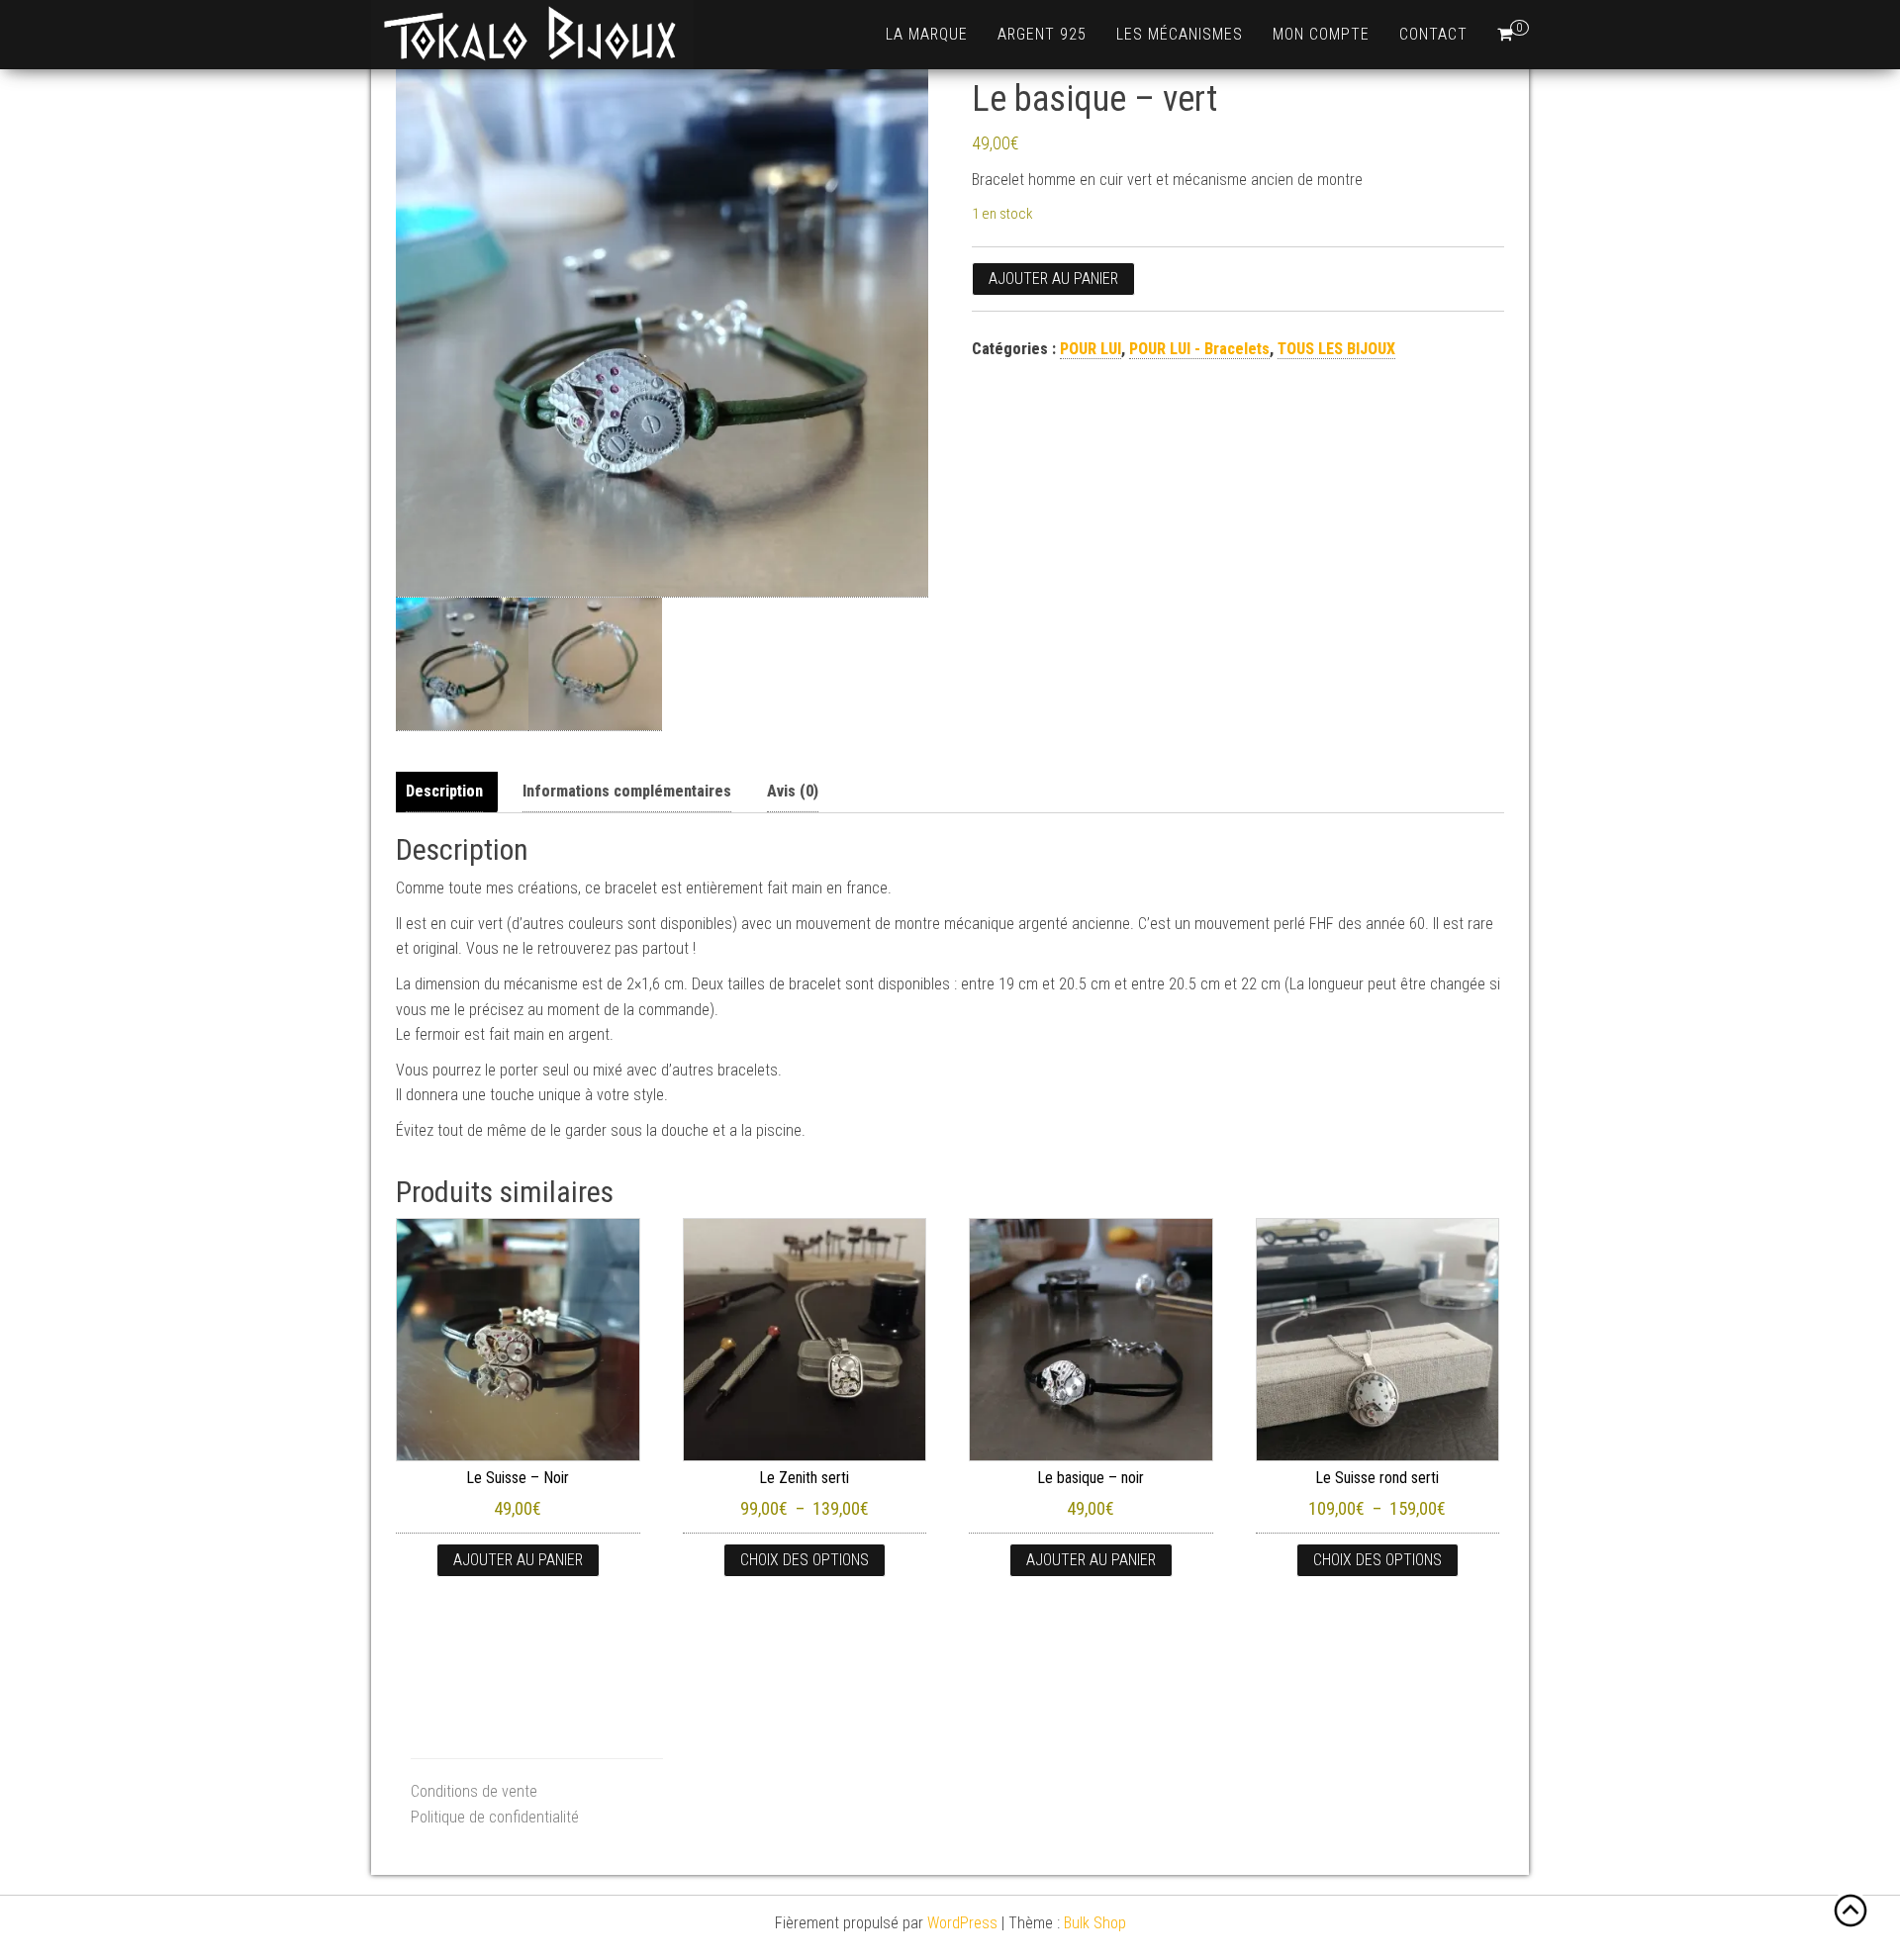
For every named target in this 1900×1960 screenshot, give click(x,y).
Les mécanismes (1180, 34)
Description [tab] (444, 791)
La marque (927, 34)
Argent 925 (1042, 34)
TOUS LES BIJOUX (1336, 349)
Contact (1433, 34)
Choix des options (805, 1560)
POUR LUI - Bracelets (1199, 349)
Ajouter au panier (1053, 279)
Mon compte (1321, 34)
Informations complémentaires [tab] (627, 791)
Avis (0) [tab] (793, 791)
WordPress (962, 1923)
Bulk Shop (1095, 1923)
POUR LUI (1091, 349)
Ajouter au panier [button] (518, 1560)
